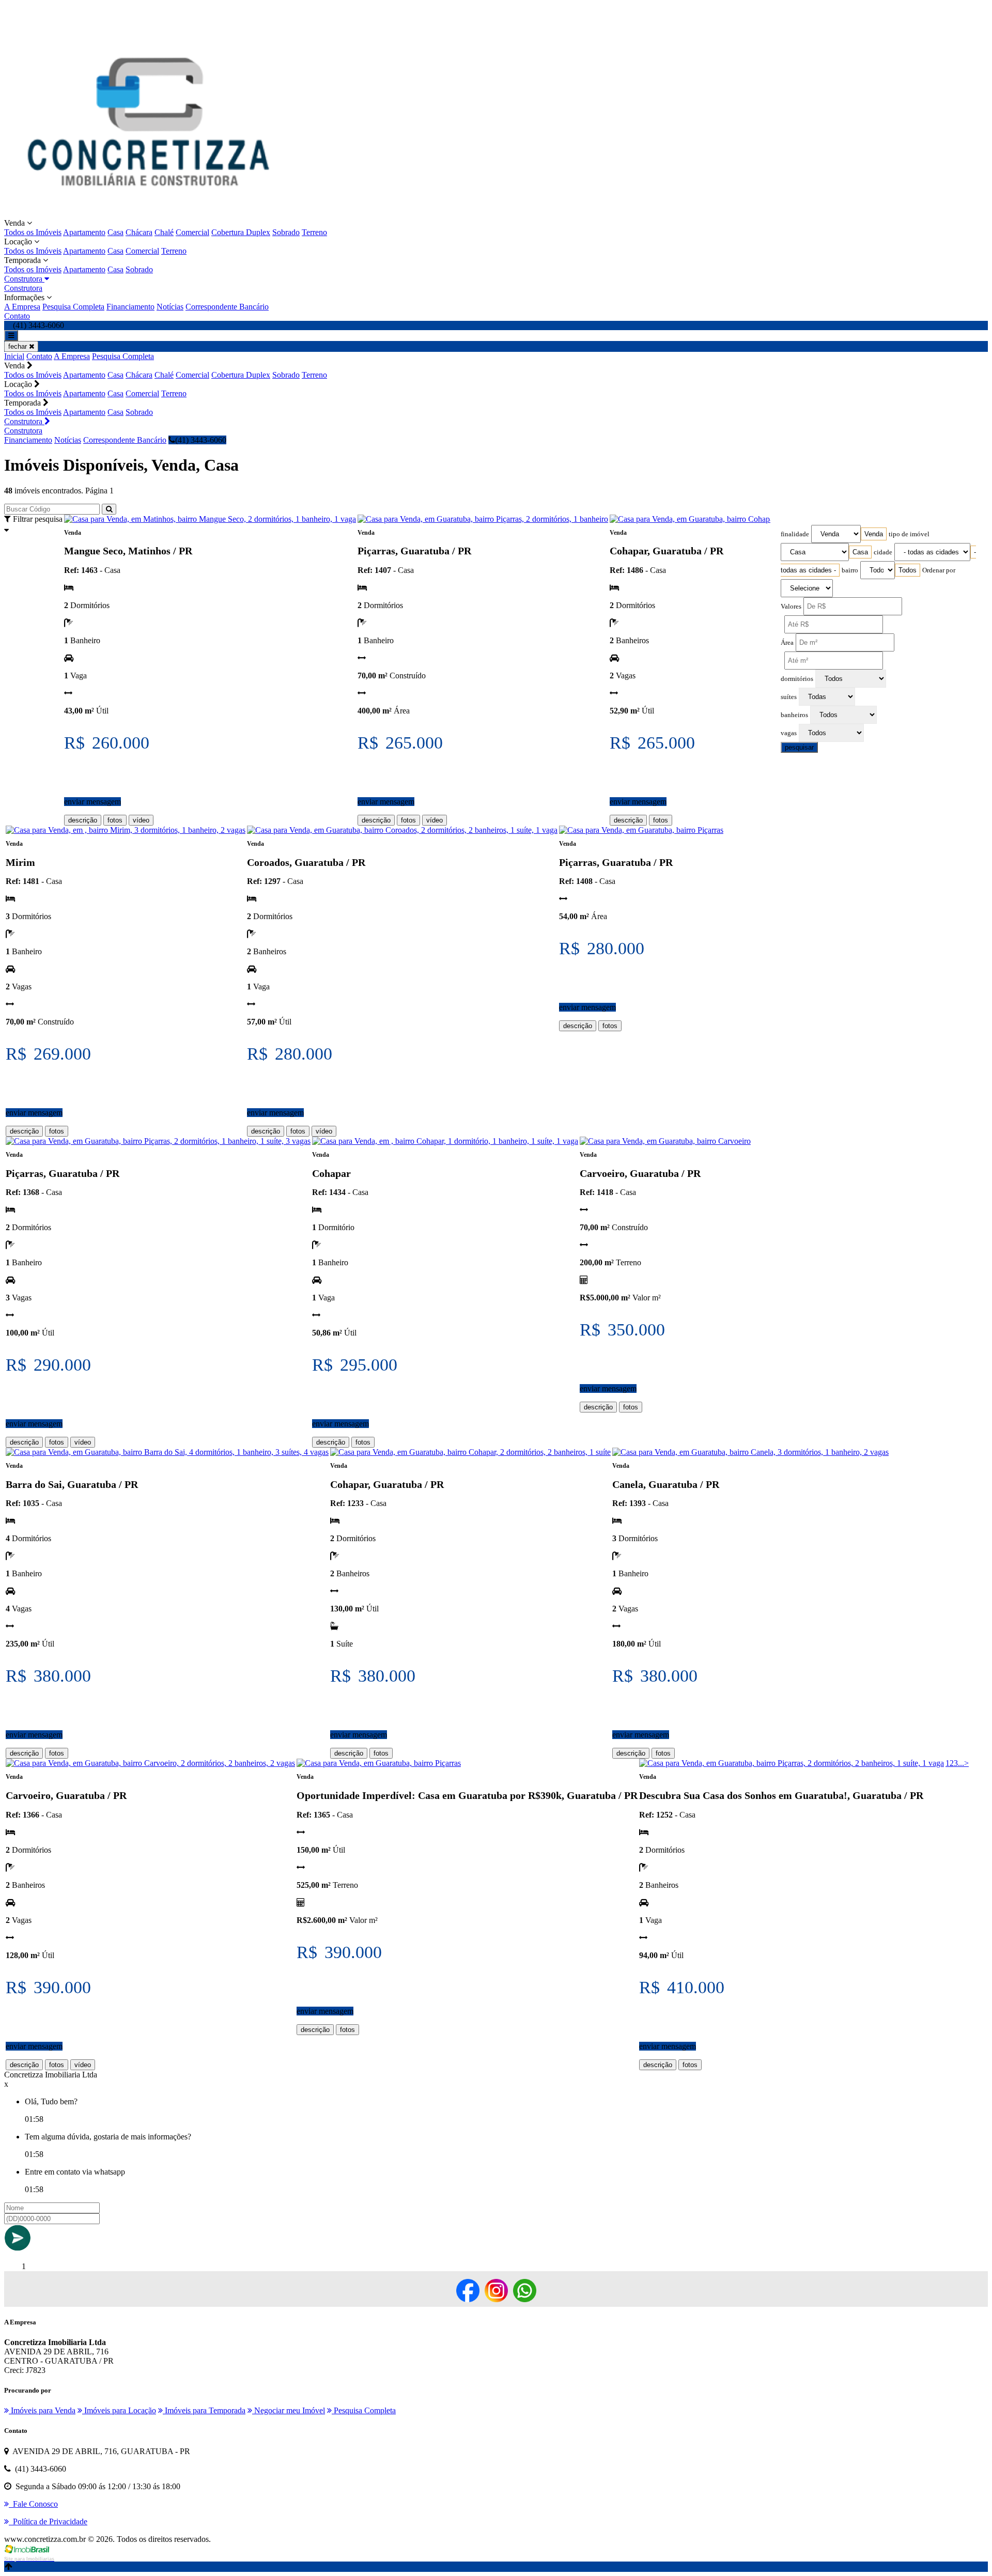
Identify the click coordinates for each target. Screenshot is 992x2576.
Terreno (314, 232)
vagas (789, 733)
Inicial (14, 356)
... (961, 1763)
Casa (115, 232)
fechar (19, 346)
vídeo (141, 820)
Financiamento (130, 307)
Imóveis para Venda (42, 2410)
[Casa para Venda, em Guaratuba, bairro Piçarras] (641, 830)
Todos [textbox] (908, 570)
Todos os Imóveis (33, 232)
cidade (883, 552)
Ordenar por (939, 570)
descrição (83, 820)
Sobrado (286, 232)
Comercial (192, 232)
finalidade (795, 534)
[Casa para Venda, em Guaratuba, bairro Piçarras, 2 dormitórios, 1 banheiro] (483, 519)
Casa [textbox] (860, 552)
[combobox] (874, 534)
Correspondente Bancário (227, 307)
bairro (850, 570)
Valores (791, 607)
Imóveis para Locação (119, 2410)
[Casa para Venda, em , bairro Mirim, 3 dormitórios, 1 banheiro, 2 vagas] (126, 830)
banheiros (794, 715)
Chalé (164, 232)
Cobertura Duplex (241, 232)
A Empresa (22, 307)
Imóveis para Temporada (204, 2410)
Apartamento (84, 232)
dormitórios (797, 679)
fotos (115, 820)
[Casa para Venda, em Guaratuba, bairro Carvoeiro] (665, 1141)
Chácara (139, 232)
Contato (17, 316)
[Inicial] (149, 214)
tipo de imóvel (909, 534)
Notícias (170, 307)
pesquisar (799, 747)
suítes (789, 697)
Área (787, 643)
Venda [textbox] (874, 534)
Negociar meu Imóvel (289, 2410)
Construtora (24, 279)
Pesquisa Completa (73, 307)
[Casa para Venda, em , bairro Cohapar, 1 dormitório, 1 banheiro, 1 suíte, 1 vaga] (445, 1141)
